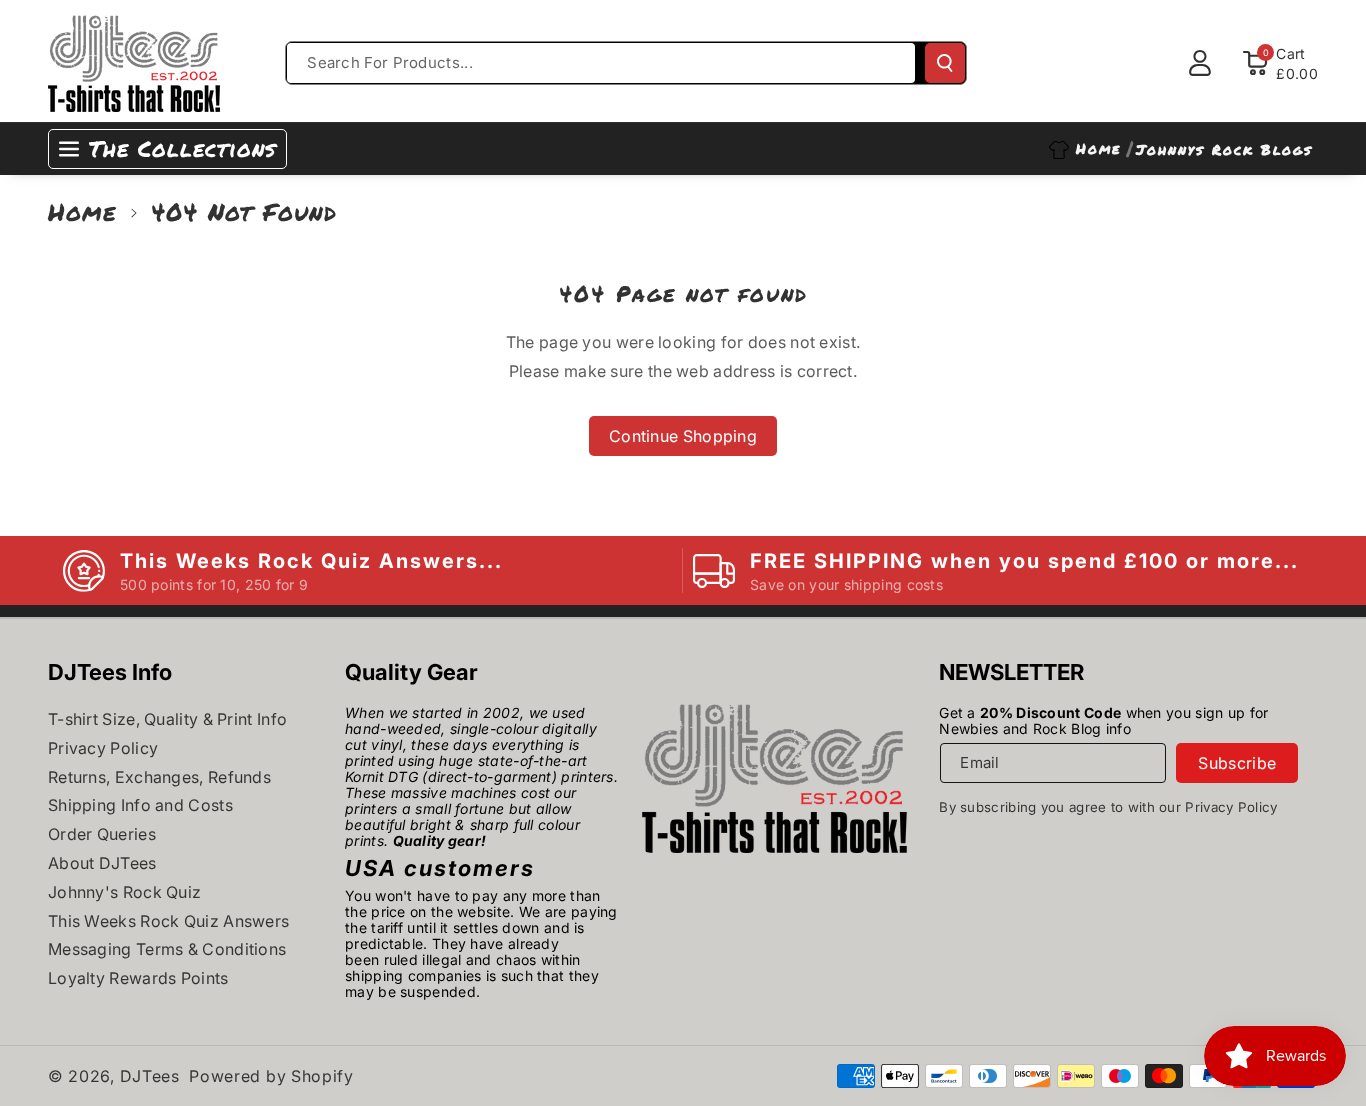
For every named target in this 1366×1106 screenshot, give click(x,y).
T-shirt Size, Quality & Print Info (167, 719)
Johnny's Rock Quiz (124, 892)
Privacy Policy (103, 748)
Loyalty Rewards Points (138, 978)
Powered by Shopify (271, 1076)
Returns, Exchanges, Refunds (159, 777)
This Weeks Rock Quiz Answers (168, 921)
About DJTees (102, 863)
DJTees (150, 1076)
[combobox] (601, 63)
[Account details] (1200, 63)
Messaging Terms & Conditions (167, 949)
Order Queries (102, 834)
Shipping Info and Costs (140, 805)
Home (82, 211)
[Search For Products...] (945, 63)
